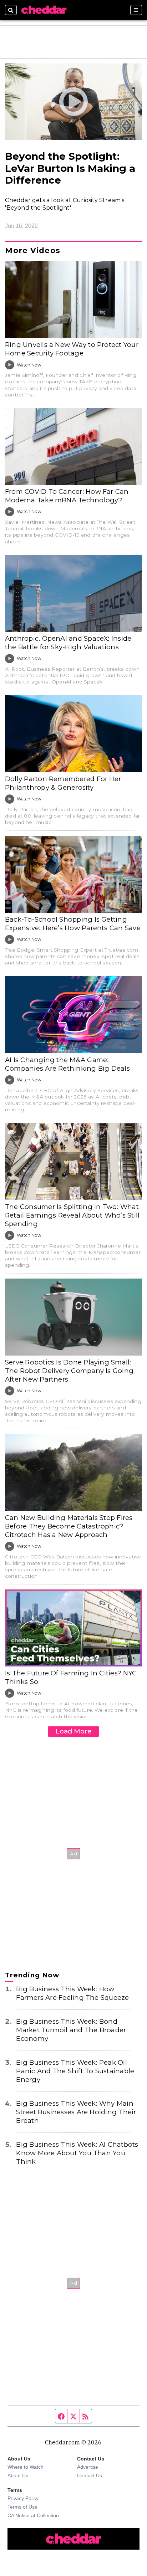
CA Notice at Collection (33, 2515)
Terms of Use (22, 2507)
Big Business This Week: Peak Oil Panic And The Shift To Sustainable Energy (75, 2071)
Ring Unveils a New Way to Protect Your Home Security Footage (72, 349)
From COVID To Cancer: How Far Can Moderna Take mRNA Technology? (67, 496)
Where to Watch (26, 2467)
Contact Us (90, 2475)
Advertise (88, 2467)
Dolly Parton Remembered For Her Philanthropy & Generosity (63, 783)
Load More (73, 1731)
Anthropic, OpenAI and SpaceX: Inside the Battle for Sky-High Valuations (68, 643)
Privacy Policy (23, 2498)
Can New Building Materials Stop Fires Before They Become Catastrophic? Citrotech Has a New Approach (69, 1526)
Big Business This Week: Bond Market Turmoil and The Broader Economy (71, 2030)
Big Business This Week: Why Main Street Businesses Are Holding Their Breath (76, 2112)
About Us (18, 2475)
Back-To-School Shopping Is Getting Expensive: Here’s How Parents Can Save (73, 924)
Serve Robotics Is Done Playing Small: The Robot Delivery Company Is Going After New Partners (69, 1371)
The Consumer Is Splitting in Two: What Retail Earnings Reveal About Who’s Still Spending (72, 1215)
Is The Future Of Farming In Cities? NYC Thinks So (71, 1677)
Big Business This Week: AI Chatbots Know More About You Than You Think (77, 2153)
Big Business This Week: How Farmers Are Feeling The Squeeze (72, 1993)
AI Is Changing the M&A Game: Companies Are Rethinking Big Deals (67, 1064)
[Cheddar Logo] (44, 10)
